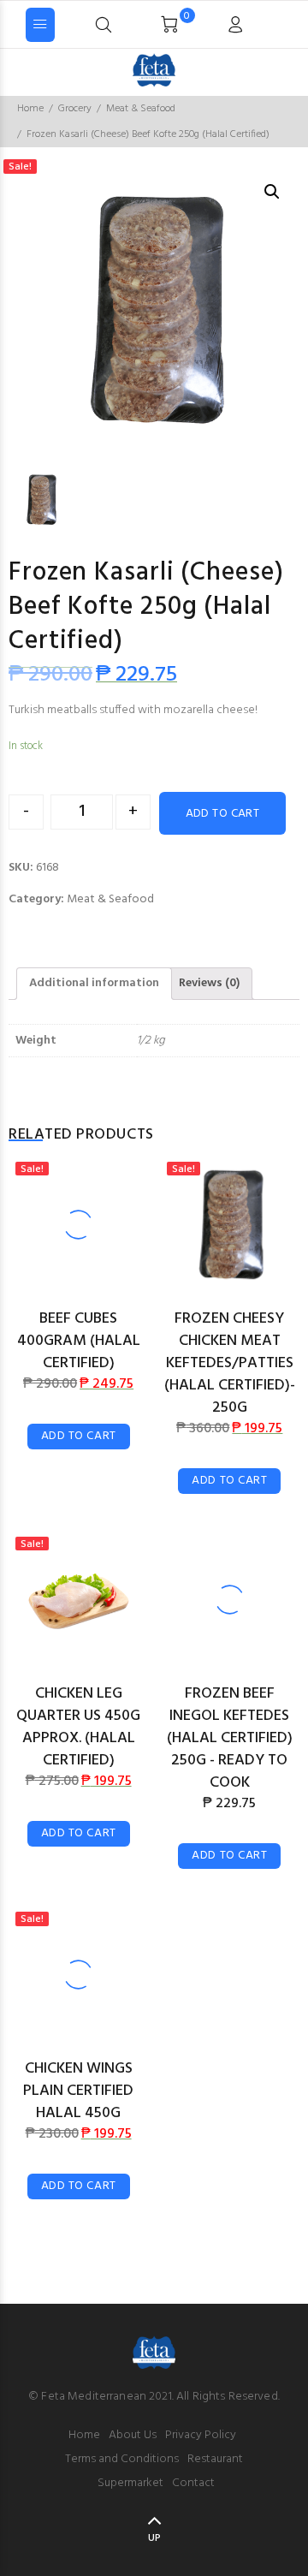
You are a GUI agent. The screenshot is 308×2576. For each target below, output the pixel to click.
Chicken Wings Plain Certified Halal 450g (78, 2091)
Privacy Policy (201, 2435)
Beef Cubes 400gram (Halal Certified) (79, 1341)
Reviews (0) (209, 983)
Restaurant (215, 2459)
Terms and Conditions (122, 2459)
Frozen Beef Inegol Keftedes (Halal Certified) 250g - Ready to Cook (230, 1738)
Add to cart (223, 814)
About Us (133, 2435)
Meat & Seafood (141, 109)
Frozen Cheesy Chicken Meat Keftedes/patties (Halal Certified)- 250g (230, 1363)
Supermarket (130, 2483)
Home (30, 109)
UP (154, 2538)
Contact (193, 2483)
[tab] (94, 984)
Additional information (94, 983)
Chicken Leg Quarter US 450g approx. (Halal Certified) (78, 1727)
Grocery (75, 109)
